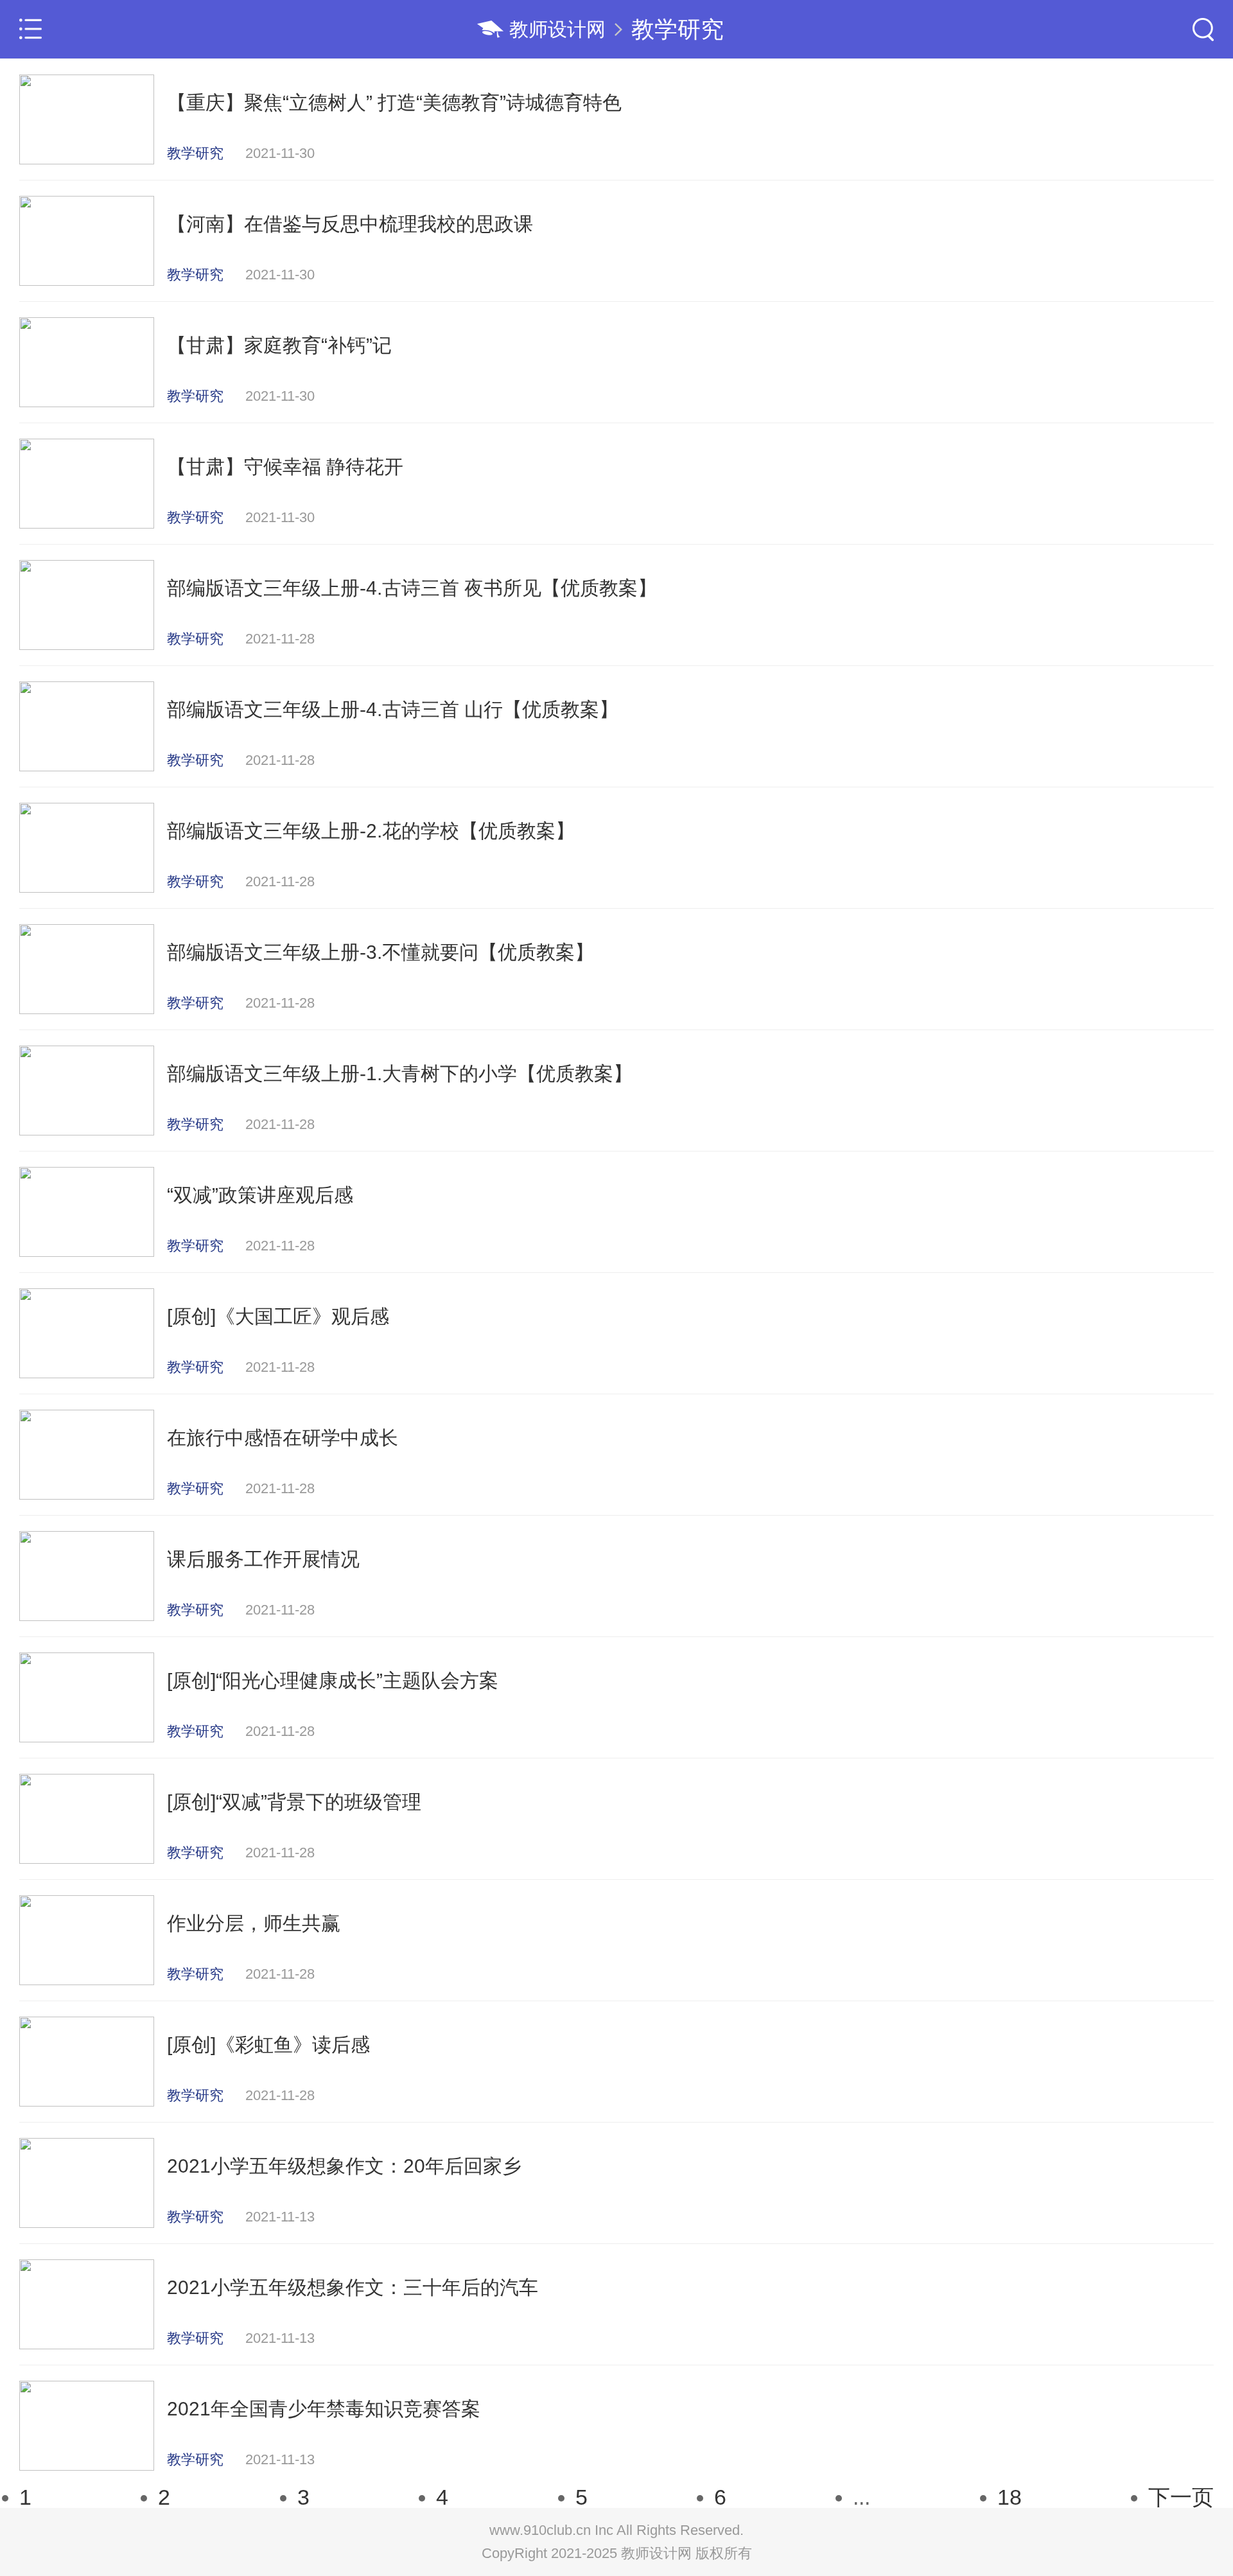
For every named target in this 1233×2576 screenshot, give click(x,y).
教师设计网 (557, 29)
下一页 (1181, 2497)
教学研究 (678, 29)
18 (1010, 2497)
